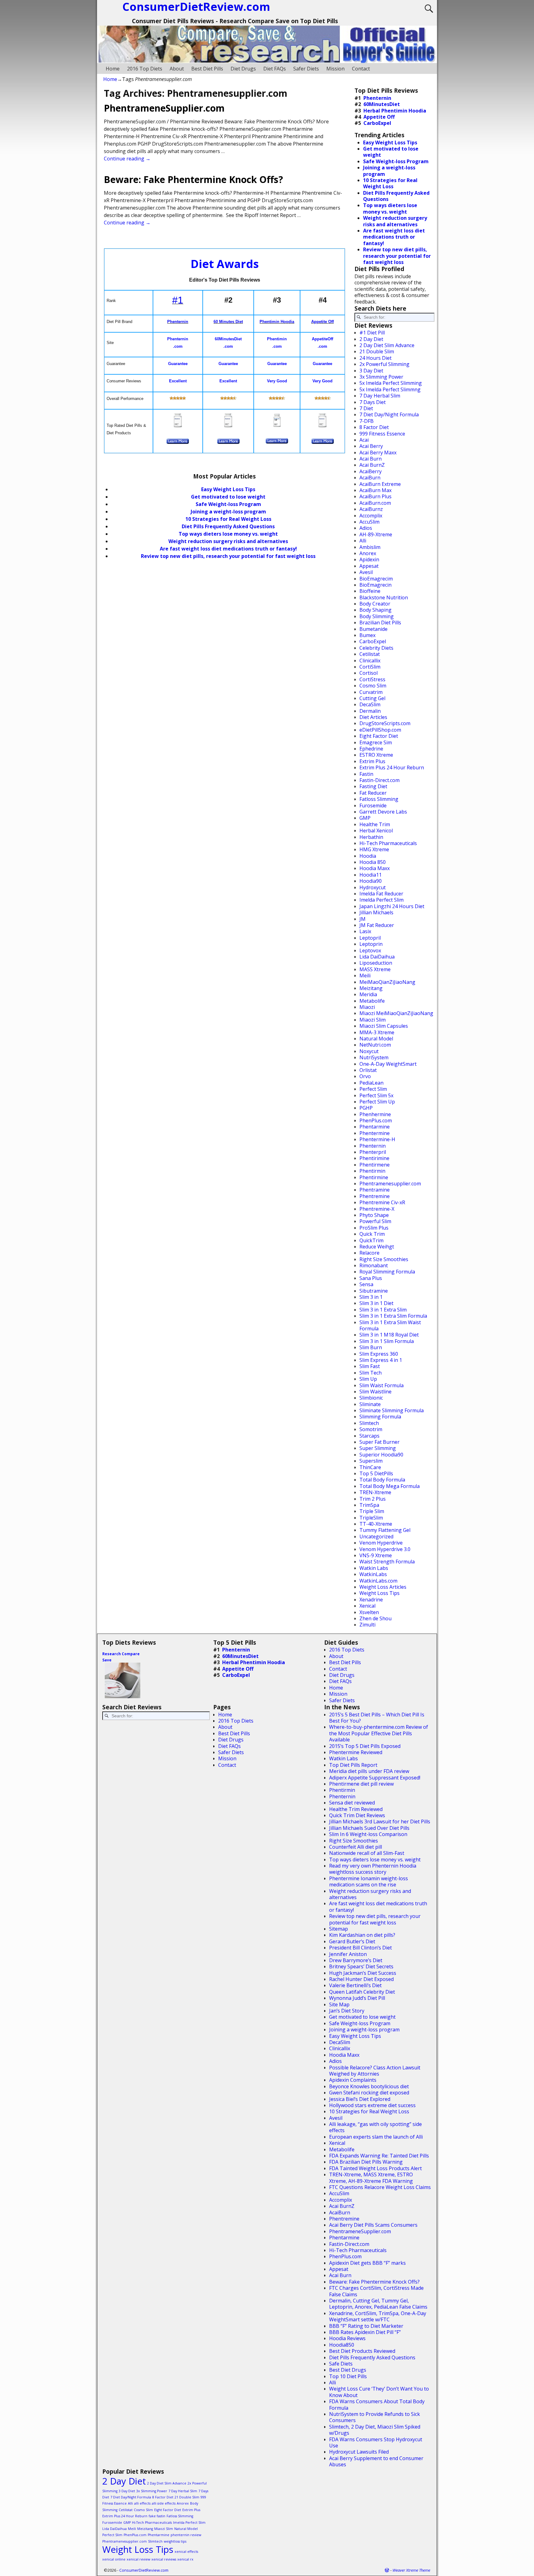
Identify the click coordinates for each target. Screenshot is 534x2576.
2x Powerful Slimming (384, 364)
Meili (365, 976)
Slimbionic (371, 1398)
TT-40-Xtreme (376, 1524)
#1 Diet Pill (372, 333)
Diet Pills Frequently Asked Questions (228, 526)
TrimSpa (369, 1505)
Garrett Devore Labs (383, 812)
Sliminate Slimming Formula (392, 1410)
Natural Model (376, 1039)
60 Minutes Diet (228, 322)
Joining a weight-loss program (228, 512)
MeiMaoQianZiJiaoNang (387, 982)
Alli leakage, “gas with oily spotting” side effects (375, 2127)
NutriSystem (374, 1057)
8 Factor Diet (374, 427)
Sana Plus (371, 1278)
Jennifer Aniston (348, 1954)
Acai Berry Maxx (378, 453)
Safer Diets (306, 69)
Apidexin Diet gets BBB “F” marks (367, 2263)
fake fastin (157, 2516)
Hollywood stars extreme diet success (372, 2105)
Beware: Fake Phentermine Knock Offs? (193, 179)
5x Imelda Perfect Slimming (391, 383)
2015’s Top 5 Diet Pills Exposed (365, 1746)
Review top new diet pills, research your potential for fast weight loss (228, 556)
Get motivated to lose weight (228, 497)
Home (113, 69)
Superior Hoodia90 (381, 1455)
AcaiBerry (371, 471)
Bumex (367, 635)
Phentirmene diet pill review (361, 1784)
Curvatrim (371, 692)
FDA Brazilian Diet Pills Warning (366, 2162)
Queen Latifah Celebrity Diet (362, 1992)
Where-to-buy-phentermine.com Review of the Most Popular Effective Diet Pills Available (379, 1733)
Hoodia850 (342, 2345)
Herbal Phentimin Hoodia (395, 111)
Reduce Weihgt (377, 1247)
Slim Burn (371, 1347)
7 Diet (366, 408)
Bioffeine (370, 591)
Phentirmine (374, 1177)
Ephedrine (371, 749)
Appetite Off (322, 322)
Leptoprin (371, 944)
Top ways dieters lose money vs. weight (228, 534)
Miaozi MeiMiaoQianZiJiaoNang (396, 1013)
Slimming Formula (380, 1417)
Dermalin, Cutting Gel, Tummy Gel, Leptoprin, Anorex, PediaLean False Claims (378, 2304)
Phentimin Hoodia (277, 322)
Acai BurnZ (372, 465)
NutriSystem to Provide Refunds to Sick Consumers (375, 2417)
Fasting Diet (373, 786)
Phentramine (375, 1190)
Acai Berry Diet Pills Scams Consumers (373, 2225)
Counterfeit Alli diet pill (356, 1847)
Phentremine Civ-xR (382, 1202)
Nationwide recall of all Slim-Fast (367, 1853)
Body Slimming (377, 616)
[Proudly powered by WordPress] (387, 2570)
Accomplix (371, 516)
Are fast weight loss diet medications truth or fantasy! (228, 549)
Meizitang (371, 988)
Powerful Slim (375, 1221)
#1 (178, 300)
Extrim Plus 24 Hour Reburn (392, 767)
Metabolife (372, 1001)
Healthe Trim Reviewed (356, 1809)
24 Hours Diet (375, 358)
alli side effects (164, 2503)
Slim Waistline (375, 1392)
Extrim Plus (372, 761)
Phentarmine (375, 1127)
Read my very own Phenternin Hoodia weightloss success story (373, 1869)
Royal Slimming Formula (387, 1272)
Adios (366, 528)
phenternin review (186, 2535)
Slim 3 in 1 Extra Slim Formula (393, 1316)
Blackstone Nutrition (384, 597)
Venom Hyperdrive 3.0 (385, 1549)
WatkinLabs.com (378, 1581)
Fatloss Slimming (379, 799)
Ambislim (370, 547)
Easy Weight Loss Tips (228, 489)
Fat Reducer (373, 793)
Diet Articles (373, 717)
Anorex (368, 553)
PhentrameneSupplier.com (164, 108)
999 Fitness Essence (382, 434)
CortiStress (372, 679)
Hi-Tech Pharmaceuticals (388, 843)
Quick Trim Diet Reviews (357, 1815)
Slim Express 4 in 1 (381, 1360)
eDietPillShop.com (380, 730)
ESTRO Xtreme (376, 755)
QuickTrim (371, 1240)
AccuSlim (369, 522)
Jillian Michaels (376, 912)
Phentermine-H (377, 1139)
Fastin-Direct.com (379, 780)
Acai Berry (371, 446)
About (177, 69)
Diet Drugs (243, 69)
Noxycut (369, 1051)
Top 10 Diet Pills (348, 2376)
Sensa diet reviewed (352, 1803)
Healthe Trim (375, 824)
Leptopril (370, 938)
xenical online (114, 2559)
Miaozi (367, 1007)
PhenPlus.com (376, 1120)
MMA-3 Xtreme (377, 1032)
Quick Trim (372, 1234)
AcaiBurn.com (375, 503)
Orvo (365, 1076)
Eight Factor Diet (379, 736)
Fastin (366, 774)
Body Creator (375, 604)
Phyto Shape (374, 1215)
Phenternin (178, 322)
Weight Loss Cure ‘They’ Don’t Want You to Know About (379, 2392)
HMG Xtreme (374, 849)
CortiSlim (370, 667)
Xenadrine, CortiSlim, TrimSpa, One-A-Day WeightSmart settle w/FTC (378, 2316)
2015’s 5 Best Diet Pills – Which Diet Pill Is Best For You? (377, 1718)
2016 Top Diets (145, 69)
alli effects (142, 2503)
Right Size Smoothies (384, 1259)
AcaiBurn (370, 478)
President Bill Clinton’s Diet (360, 1948)
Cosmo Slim (373, 686)
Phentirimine (374, 1158)
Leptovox (370, 950)
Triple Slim (372, 1511)
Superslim (371, 1461)
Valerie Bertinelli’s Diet (355, 1985)
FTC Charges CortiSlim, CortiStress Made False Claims (376, 2291)
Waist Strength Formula (387, 1562)
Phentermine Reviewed (356, 1752)
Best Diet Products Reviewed (362, 2351)
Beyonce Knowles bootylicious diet (369, 2086)
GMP (365, 818)
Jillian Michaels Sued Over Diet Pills (369, 1828)
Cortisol (369, 673)
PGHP (366, 1108)
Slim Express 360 (379, 1354)
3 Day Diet (371, 371)
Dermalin (370, 711)
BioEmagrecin (375, 585)
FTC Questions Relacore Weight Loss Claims (380, 2187)
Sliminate (370, 1404)
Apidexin (369, 559)
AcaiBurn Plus (375, 496)
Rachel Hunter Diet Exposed (361, 1979)
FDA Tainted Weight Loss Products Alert (375, 2168)
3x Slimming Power (381, 377)
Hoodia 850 (373, 862)
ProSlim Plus (374, 1228)
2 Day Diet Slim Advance (387, 345)
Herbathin (371, 837)
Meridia (368, 994)
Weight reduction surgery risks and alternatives (228, 541)
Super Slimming (378, 1448)
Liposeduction (376, 963)
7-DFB (367, 421)
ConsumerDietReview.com (144, 2570)
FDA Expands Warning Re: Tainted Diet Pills (379, 2156)
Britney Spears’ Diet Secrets (361, 1966)
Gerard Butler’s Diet (352, 1941)
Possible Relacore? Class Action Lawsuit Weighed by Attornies (375, 2071)
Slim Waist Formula (381, 1385)
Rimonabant (374, 1265)
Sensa (366, 1284)
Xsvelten (369, 1612)
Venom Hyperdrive (381, 1543)
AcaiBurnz (371, 509)
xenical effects (186, 2552)
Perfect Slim (373, 1089)
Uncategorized (376, 1537)
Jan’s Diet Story (347, 2011)
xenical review (138, 2559)
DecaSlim (370, 704)
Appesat (369, 566)
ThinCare (370, 1467)
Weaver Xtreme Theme (411, 2570)
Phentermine (375, 1133)
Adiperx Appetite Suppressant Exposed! (375, 1778)
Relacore (369, 1253)
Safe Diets (341, 2364)
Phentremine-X (377, 1209)
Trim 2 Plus (373, 1499)
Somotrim (371, 1429)
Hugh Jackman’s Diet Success (363, 1973)
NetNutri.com (375, 1045)
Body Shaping (375, 610)
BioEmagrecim (376, 579)
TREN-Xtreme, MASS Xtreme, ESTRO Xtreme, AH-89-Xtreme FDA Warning (371, 2178)
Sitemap (339, 1929)
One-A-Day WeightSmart (388, 1064)
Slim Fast (370, 1366)
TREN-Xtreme (375, 1492)
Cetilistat (370, 654)
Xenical (367, 1606)
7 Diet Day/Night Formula (389, 414)
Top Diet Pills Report (353, 1765)
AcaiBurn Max (375, 490)
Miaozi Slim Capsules (384, 1026)
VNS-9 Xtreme (376, 1555)
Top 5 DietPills (376, 1473)
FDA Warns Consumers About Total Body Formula (377, 2404)
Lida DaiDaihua (377, 957)
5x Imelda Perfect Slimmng (390, 389)
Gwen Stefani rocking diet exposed (369, 2093)
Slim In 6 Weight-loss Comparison (368, 1834)
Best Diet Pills (207, 69)
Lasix (365, 931)
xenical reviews (164, 2559)
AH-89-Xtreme (376, 534)
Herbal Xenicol (376, 831)
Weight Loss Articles (383, 1587)
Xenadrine (371, 1600)
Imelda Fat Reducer (381, 894)
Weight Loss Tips (379, 1593)
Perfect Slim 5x (376, 1095)
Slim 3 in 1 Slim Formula (387, 1341)
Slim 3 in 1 (371, 1297)
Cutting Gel (372, 698)
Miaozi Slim (373, 1020)
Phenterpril (373, 1152)
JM (362, 919)
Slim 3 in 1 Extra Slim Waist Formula (390, 1325)
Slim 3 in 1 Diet (376, 1303)
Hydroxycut (373, 887)
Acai (364, 440)
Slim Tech (371, 1373)
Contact (361, 69)
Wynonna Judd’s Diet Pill (357, 1998)
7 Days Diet (373, 402)
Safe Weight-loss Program (360, 2023)
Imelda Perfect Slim (381, 900)
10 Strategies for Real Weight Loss (228, 519)
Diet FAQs (275, 69)
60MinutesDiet (382, 104)
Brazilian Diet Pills (380, 623)
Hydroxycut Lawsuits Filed (359, 2452)
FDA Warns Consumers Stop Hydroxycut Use (376, 2442)
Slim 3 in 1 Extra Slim (383, 1310)
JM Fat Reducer (377, 925)
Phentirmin (372, 1171)
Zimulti (367, 1625)
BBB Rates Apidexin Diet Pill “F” (365, 2332)
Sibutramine (374, 1291)
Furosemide (373, 806)
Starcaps (369, 1436)
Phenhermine (375, 1114)
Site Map (339, 2004)
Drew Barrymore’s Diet (356, 1960)
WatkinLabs (373, 1574)
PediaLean (371, 1083)
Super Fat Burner (379, 1442)
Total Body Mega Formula (390, 1486)
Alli (363, 541)
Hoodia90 (371, 881)
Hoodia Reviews (347, 2338)
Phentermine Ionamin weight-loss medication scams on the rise (369, 1881)
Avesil (366, 572)
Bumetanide (373, 629)
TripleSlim (371, 1518)
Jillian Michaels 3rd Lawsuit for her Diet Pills (380, 1821)
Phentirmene (375, 1165)
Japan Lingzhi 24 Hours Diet (392, 906)
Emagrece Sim (376, 742)
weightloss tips (175, 2541)
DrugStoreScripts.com (385, 723)
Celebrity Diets (376, 648)
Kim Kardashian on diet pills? (362, 1935)
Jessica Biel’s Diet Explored (360, 2099)
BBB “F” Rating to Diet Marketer (366, 2326)
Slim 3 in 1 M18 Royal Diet (389, 1335)
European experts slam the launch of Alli (376, 2137)
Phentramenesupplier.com (390, 1184)
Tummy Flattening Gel (385, 1530)
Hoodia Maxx (375, 868)
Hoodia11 (371, 875)
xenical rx (185, 2559)
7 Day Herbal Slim (380, 396)
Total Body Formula (382, 1480)
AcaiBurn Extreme (380, 484)
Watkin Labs (374, 1568)
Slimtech (369, 1423)
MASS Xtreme (375, 969)
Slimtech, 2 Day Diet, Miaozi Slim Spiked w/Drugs (375, 2430)
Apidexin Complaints (353, 2080)
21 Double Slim (377, 351)
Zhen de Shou (375, 1618)
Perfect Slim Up (377, 1102)
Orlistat (368, 1070)
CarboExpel (377, 123)
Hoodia (368, 856)
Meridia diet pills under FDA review (369, 1771)
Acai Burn (371, 459)
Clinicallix (370, 661)
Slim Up (368, 1379)
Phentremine (375, 1196)
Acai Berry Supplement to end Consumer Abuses (376, 2461)
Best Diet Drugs (348, 2370)
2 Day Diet (371, 339)
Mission (335, 69)
